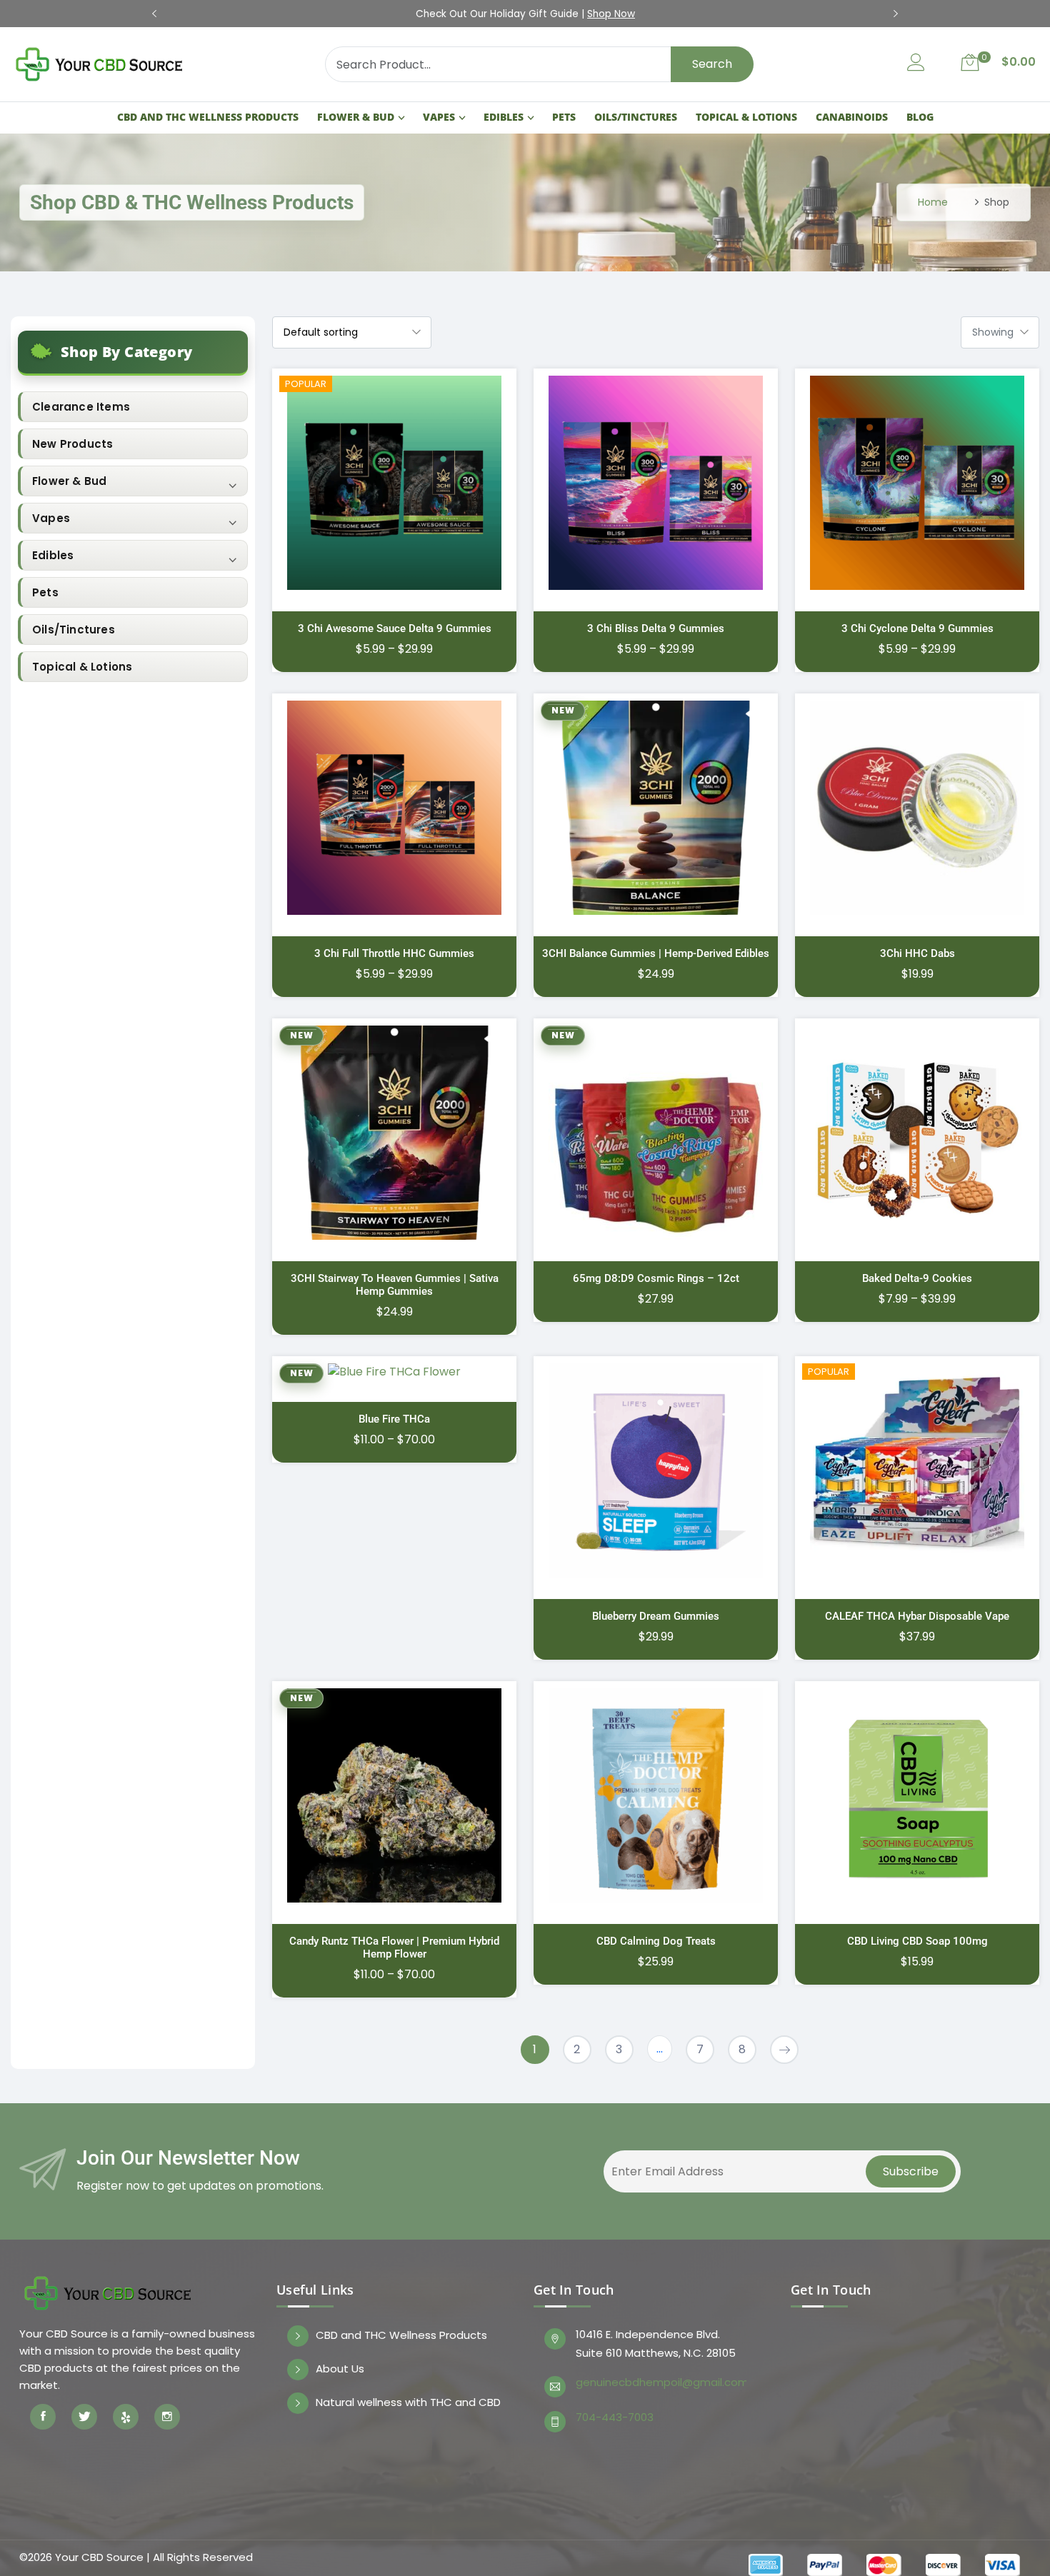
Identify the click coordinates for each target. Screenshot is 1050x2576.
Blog (920, 117)
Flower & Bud (356, 117)
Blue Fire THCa (394, 1419)
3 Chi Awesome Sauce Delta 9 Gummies (395, 628)
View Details (337, 492)
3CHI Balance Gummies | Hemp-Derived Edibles (656, 953)
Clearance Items (81, 407)
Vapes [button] (51, 518)
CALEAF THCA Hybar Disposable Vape (917, 1616)
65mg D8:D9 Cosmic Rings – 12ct (656, 1278)
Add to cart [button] (706, 817)
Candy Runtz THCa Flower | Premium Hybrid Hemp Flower (394, 1948)
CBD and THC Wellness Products (208, 117)
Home (933, 202)
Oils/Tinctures (636, 117)
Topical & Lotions (746, 117)
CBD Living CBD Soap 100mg (917, 1941)
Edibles (504, 117)
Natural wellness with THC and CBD (408, 2403)
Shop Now (682, 14)
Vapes (439, 117)
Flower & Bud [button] (69, 481)
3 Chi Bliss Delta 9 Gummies (656, 628)
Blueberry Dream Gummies (656, 1616)
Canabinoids (852, 117)
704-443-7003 (615, 2417)
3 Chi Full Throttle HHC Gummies (394, 953)
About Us (340, 2369)
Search (712, 64)
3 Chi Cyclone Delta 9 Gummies (917, 628)
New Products (72, 444)
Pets (564, 117)
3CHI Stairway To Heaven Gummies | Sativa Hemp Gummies (395, 1285)
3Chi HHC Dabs (917, 953)
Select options (444, 492)
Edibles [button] (53, 555)
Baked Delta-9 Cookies (917, 1278)
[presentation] (154, 14)
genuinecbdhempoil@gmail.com (661, 2382)
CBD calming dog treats (656, 1941)
